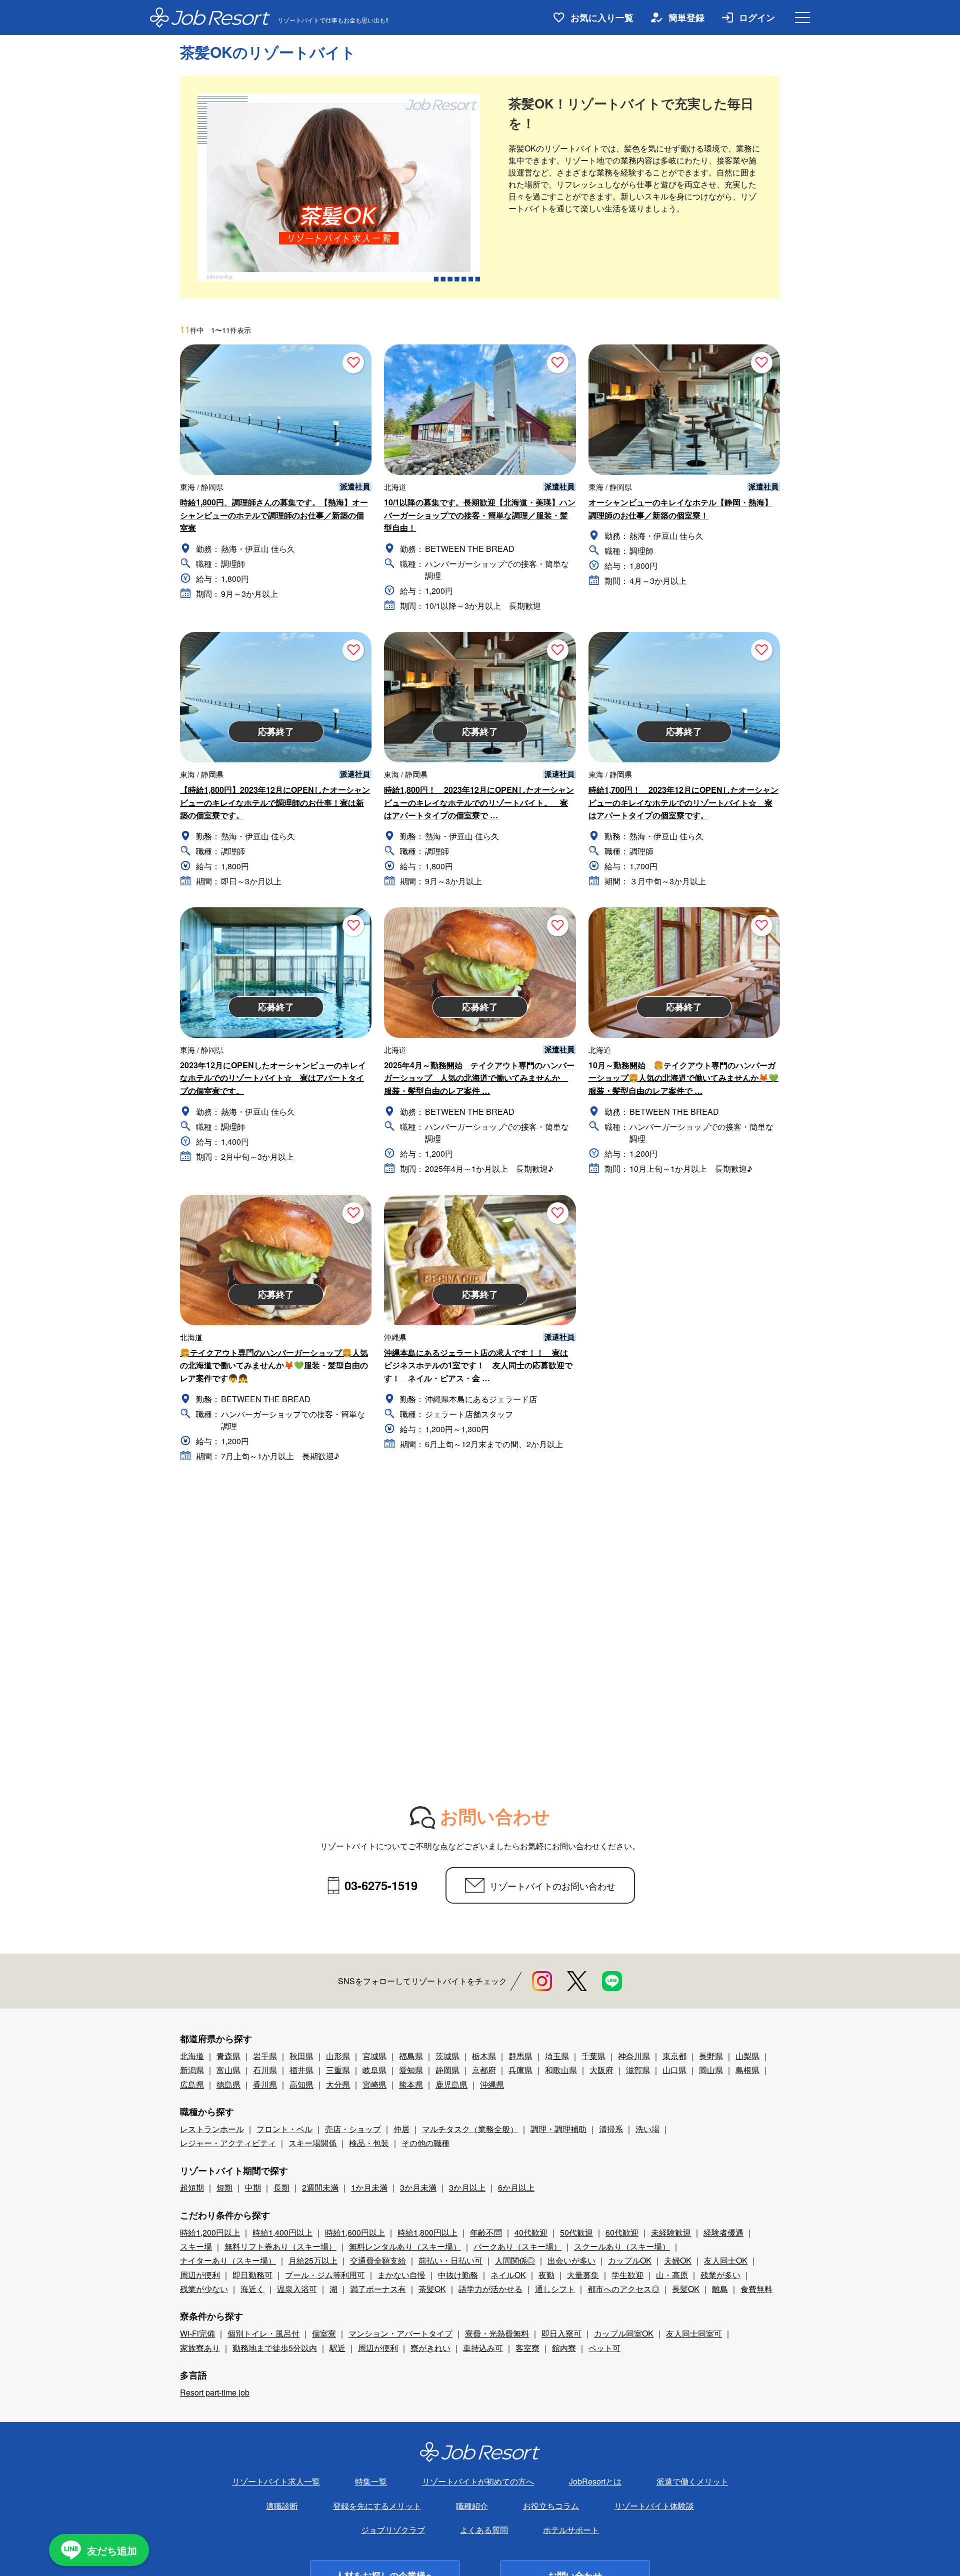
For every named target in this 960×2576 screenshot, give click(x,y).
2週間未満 (320, 2187)
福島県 (411, 2056)
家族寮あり (200, 2348)
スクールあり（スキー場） (622, 2246)
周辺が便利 (200, 2275)
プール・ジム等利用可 (325, 2275)
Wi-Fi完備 (197, 2333)
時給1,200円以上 (210, 2232)
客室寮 (527, 2348)
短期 (224, 2187)
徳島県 (228, 2084)
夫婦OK (678, 2260)
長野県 (711, 2056)
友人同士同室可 (694, 2333)
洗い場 (647, 2129)
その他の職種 (425, 2143)
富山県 (228, 2070)
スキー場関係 (312, 2143)
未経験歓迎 (671, 2232)
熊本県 (411, 2084)
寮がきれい (430, 2348)
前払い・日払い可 (450, 2260)
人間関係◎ (515, 2260)
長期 (281, 2187)
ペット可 (604, 2348)
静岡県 (447, 2070)
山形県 (338, 2056)
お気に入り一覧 (602, 17)
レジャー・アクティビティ (228, 2143)
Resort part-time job (215, 2392)
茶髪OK (432, 2289)
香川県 (265, 2084)
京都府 (484, 2070)
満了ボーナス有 (378, 2289)
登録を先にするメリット (377, 2506)
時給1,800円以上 (427, 2232)
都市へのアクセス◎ (623, 2289)
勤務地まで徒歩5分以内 (275, 2348)
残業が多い (720, 2275)
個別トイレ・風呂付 (263, 2333)
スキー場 (196, 2246)
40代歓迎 (531, 2232)
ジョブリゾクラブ (393, 2530)
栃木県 (484, 2056)
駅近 (337, 2348)
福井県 (301, 2070)
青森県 (228, 2056)
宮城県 (374, 2056)
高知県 (301, 2084)
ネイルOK (508, 2275)
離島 (720, 2289)
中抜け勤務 (458, 2275)
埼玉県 (557, 2056)
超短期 (192, 2187)
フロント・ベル (284, 2129)
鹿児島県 (451, 2084)
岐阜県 (374, 2070)
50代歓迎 (576, 2232)
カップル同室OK (624, 2333)
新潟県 (192, 2070)
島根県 (747, 2070)
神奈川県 (634, 2056)
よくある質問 (484, 2530)
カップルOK (630, 2260)
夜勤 (546, 2275)
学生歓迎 (627, 2275)
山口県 (674, 2070)
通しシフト (555, 2289)
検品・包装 (369, 2143)
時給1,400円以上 (282, 2232)
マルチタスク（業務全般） (470, 2129)
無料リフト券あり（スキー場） (280, 2246)
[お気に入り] (353, 363)
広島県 (192, 2084)
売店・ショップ (353, 2129)
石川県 (265, 2070)
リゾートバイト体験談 (654, 2506)
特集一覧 (371, 2481)
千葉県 (593, 2056)
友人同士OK (726, 2260)
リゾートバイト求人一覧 (276, 2481)
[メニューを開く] (802, 17)
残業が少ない (204, 2289)
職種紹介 (472, 2506)
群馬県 (520, 2056)
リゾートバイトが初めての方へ (478, 2481)
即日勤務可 (252, 2275)
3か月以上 (467, 2187)
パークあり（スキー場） (517, 2246)
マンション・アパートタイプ (400, 2333)
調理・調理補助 (558, 2129)
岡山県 (711, 2070)
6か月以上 (516, 2187)
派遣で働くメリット (692, 2481)
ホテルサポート (571, 2530)
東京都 (674, 2056)
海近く (252, 2289)
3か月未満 (418, 2187)
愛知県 (411, 2070)
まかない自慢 (401, 2275)
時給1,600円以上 (355, 2232)
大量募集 (583, 2275)
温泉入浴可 (297, 2289)
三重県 (338, 2070)
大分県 (338, 2084)
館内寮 (564, 2348)
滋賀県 (638, 2070)
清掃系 (611, 2129)
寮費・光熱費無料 (497, 2333)
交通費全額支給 (378, 2260)
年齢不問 (486, 2232)
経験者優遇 (723, 2232)
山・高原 (672, 2275)
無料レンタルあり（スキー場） (405, 2246)
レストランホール (212, 2129)
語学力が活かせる (490, 2289)
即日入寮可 (561, 2333)
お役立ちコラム (551, 2506)
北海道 (192, 2056)
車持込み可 (483, 2348)
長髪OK (686, 2289)
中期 (253, 2187)
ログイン (757, 17)
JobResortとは (595, 2481)
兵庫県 (520, 2070)
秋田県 (301, 2056)
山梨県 (747, 2056)
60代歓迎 (622, 2232)
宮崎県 (374, 2084)
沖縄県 (492, 2084)
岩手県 (265, 2056)
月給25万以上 (313, 2260)
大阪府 (601, 2070)
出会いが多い (571, 2260)
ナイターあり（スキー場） (228, 2260)
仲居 (401, 2129)
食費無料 (756, 2289)
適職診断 (282, 2506)
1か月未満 (369, 2187)
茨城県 (447, 2056)
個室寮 (324, 2333)
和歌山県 (561, 2070)
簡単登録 (686, 17)
